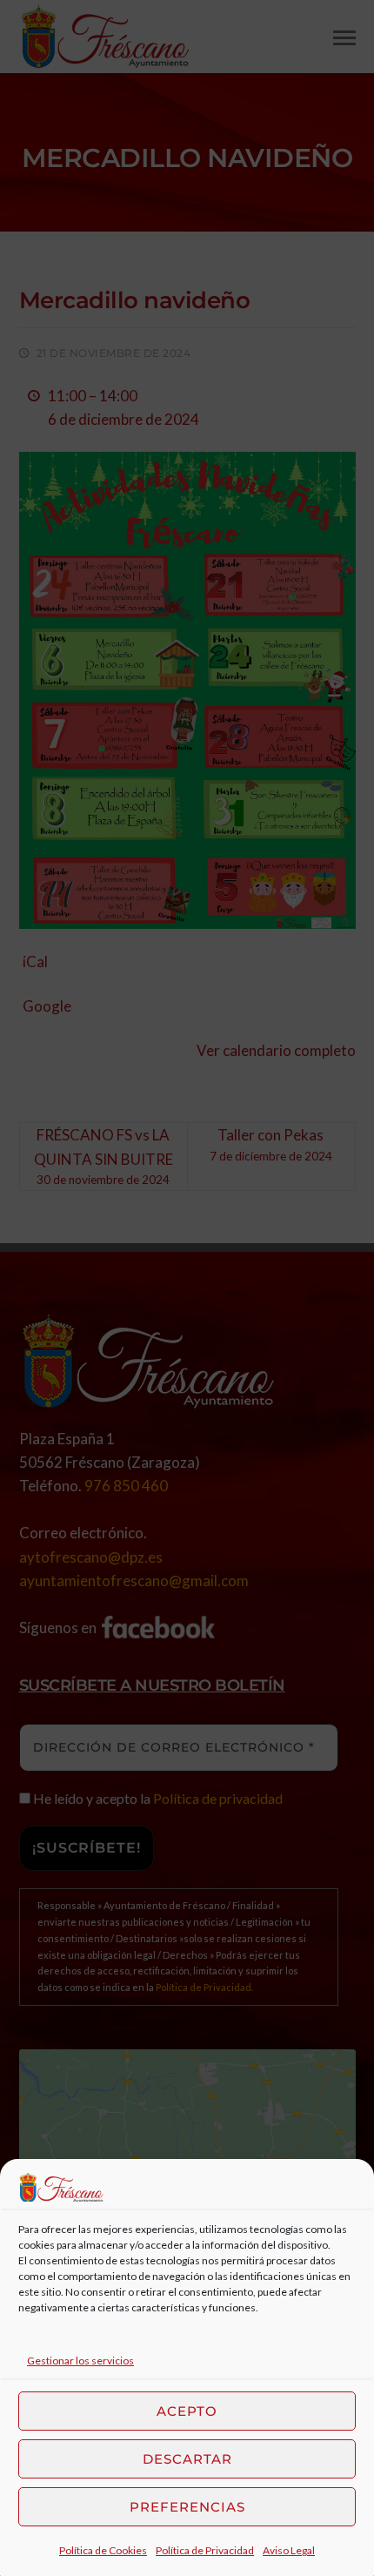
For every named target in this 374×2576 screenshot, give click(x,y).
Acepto (187, 2411)
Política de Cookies (103, 2550)
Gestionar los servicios (80, 2361)
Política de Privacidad (205, 2550)
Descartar (187, 2459)
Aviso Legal (289, 2550)
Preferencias (187, 2507)
